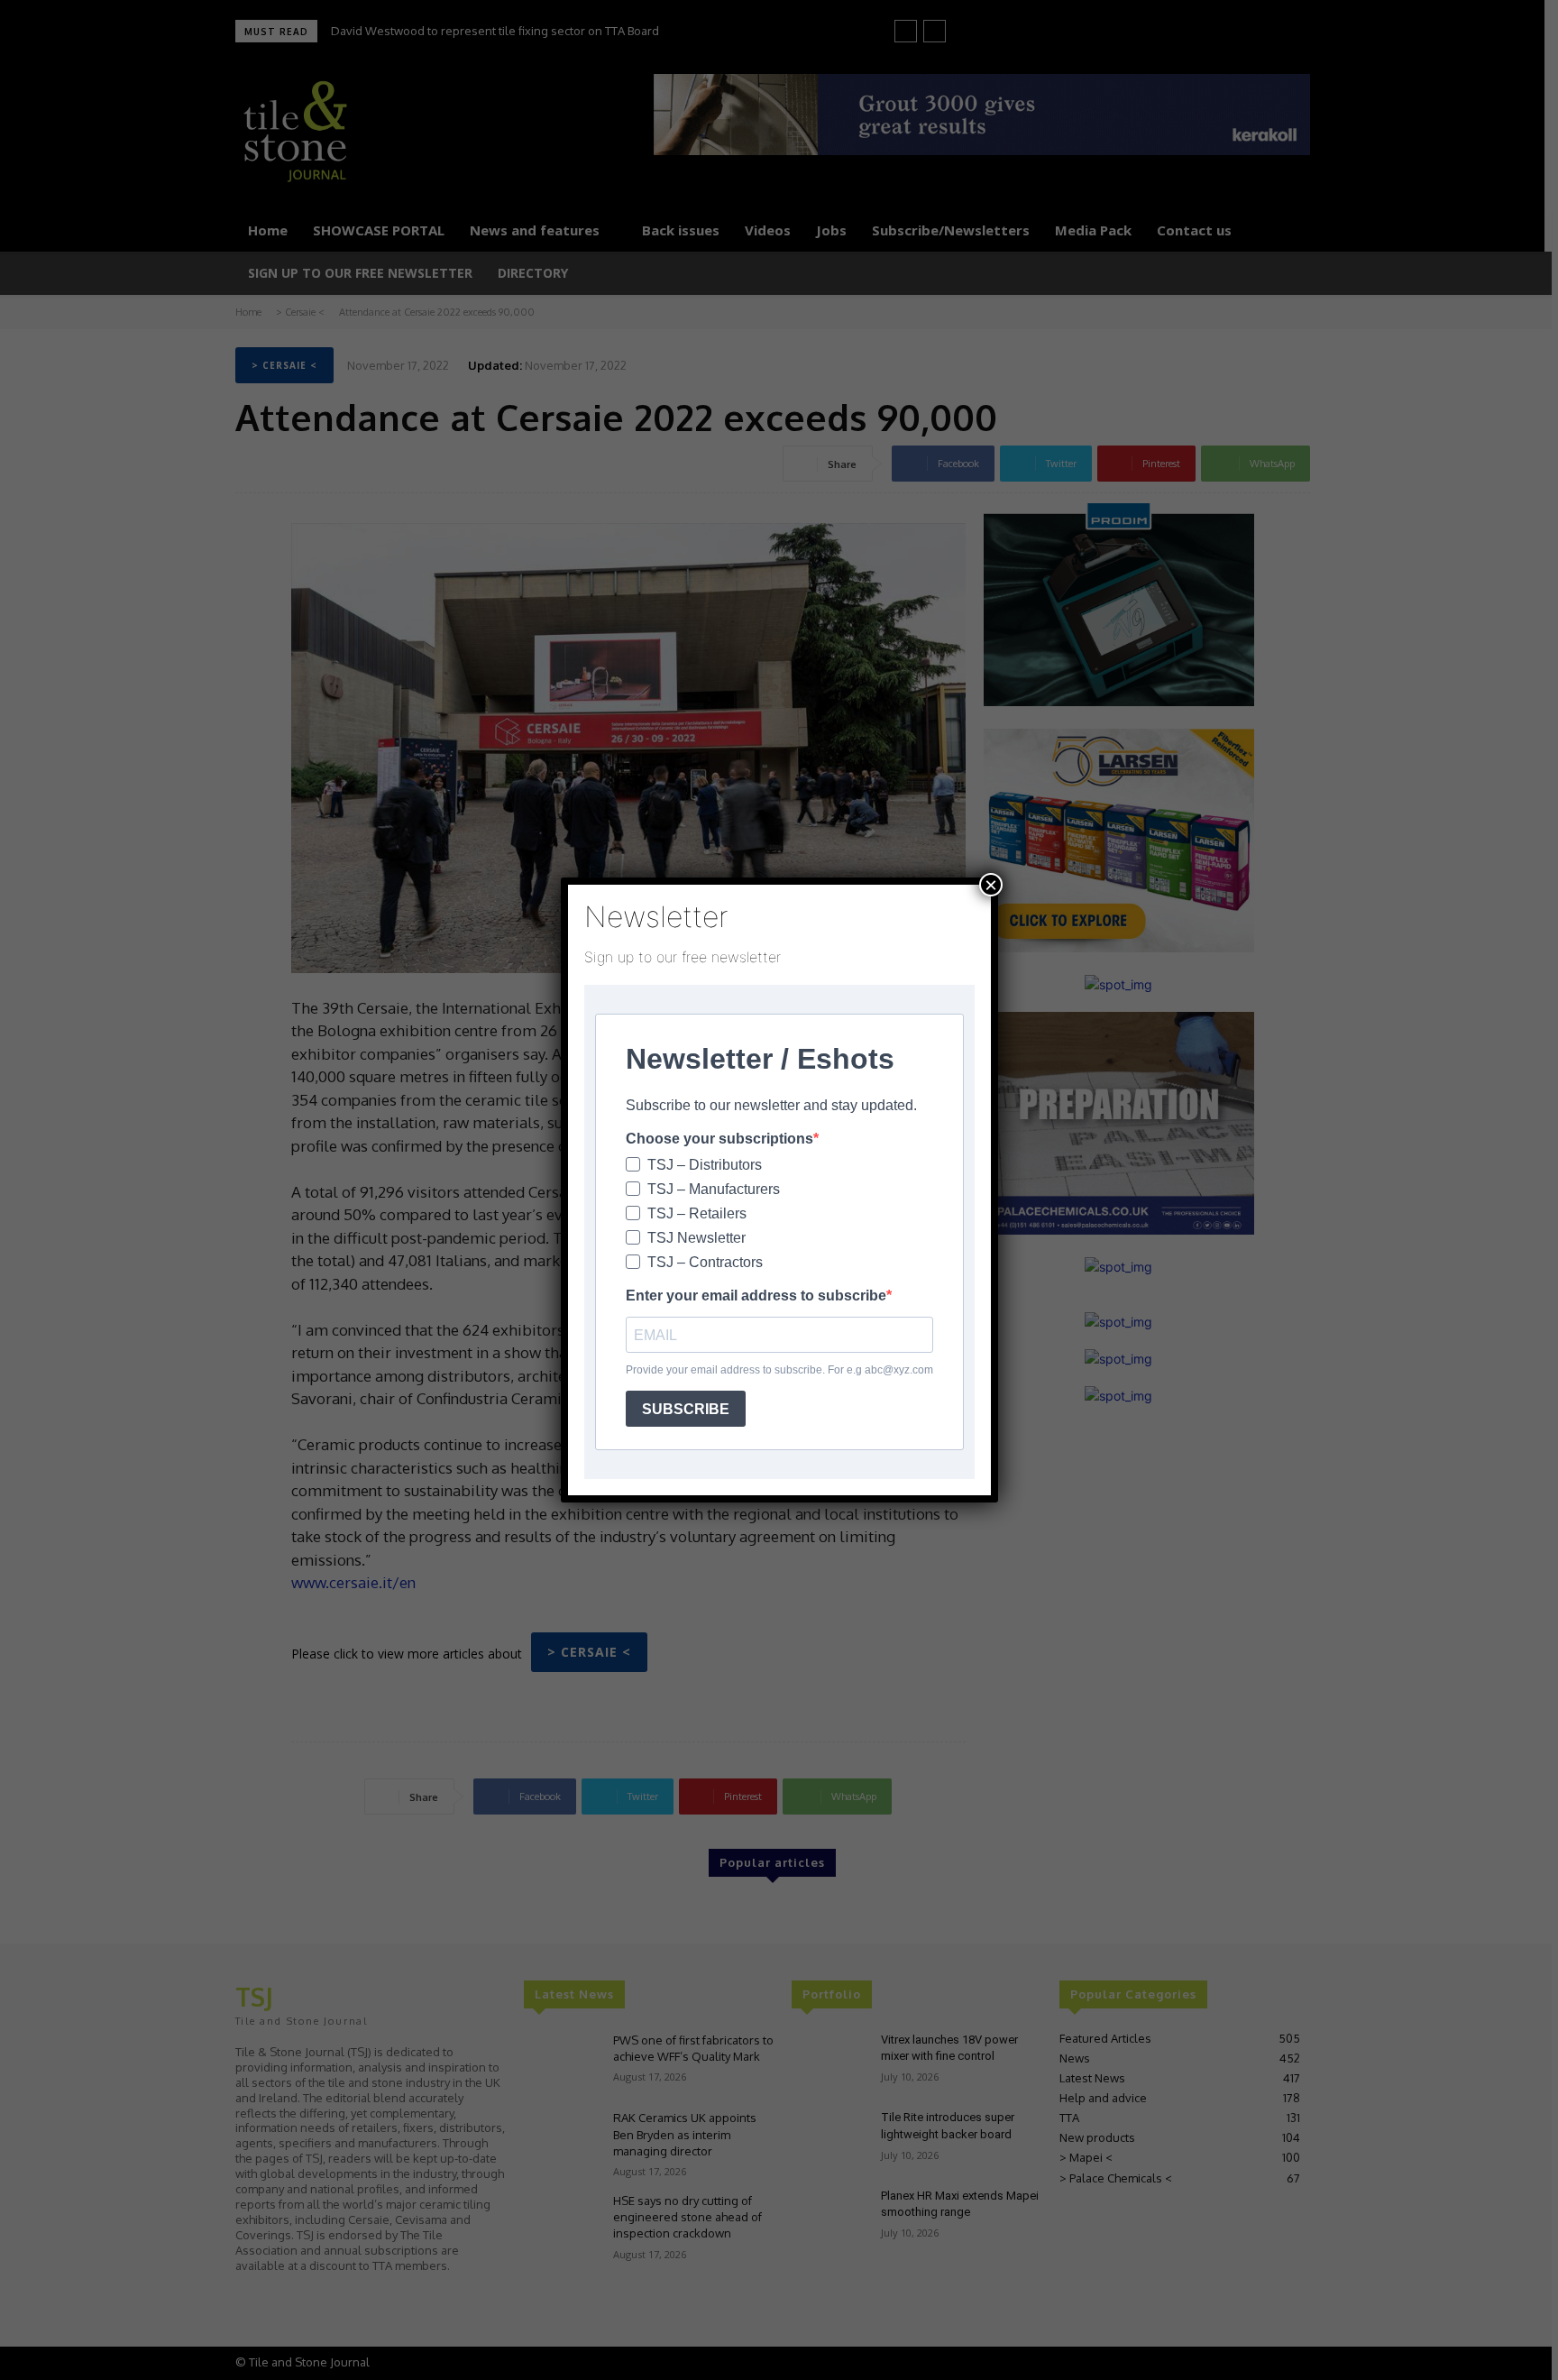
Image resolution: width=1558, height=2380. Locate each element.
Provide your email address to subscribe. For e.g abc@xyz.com (779, 1370)
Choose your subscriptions (719, 1139)
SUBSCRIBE (686, 1409)
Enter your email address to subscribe (756, 1296)
